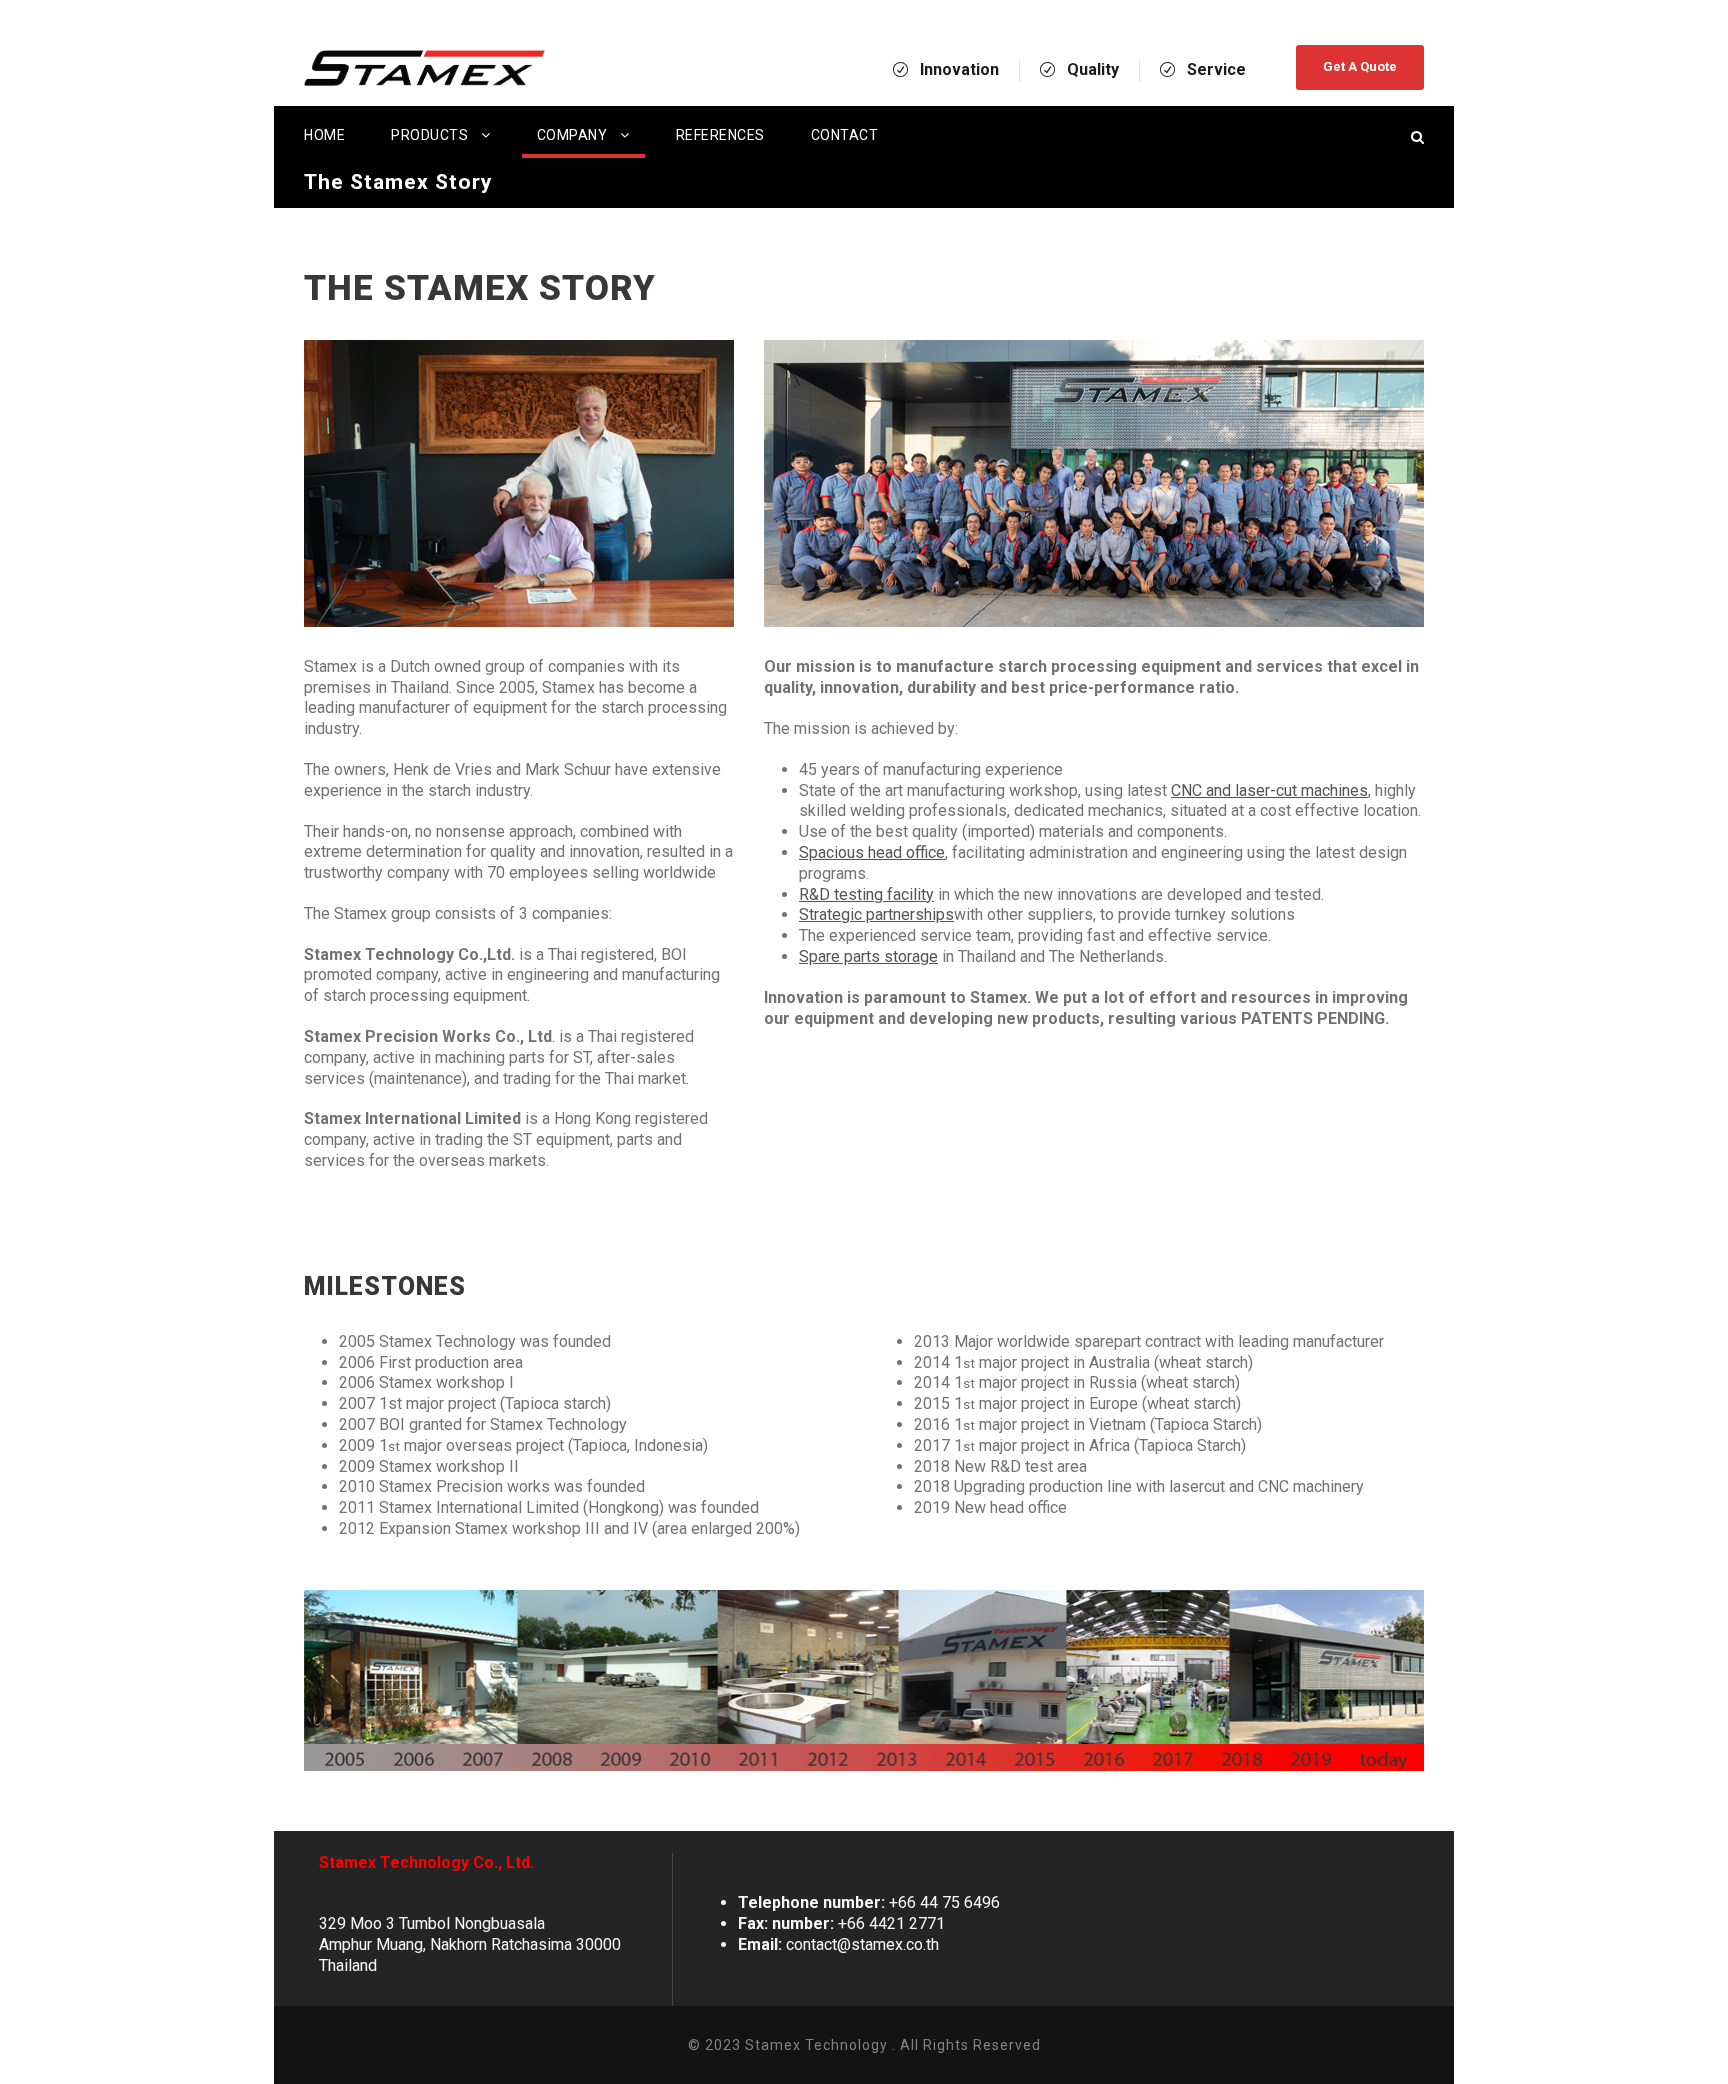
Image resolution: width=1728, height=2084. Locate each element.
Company (572, 135)
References (720, 135)
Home (324, 135)
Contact (845, 135)
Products (429, 135)
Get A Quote (1360, 66)
